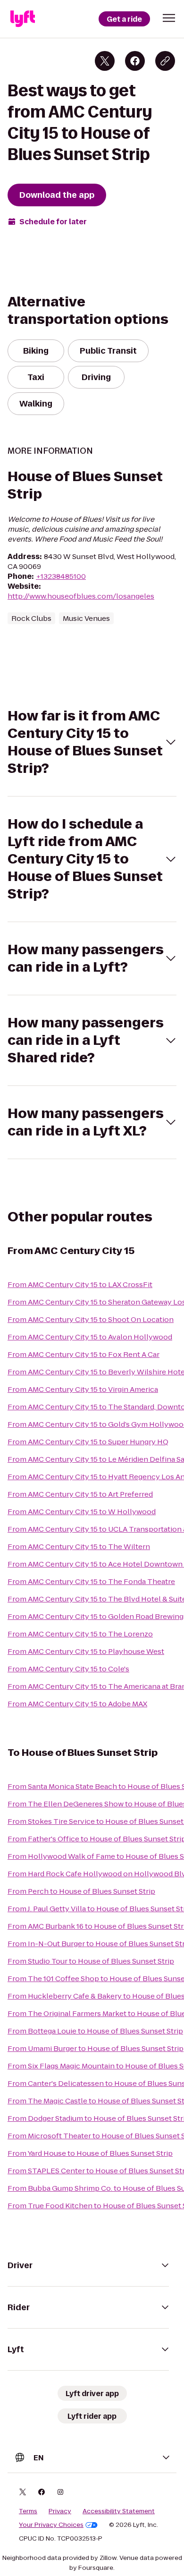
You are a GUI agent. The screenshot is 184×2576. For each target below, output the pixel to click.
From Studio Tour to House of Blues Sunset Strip (91, 1961)
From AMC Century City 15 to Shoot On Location (91, 1319)
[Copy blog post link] (165, 61)
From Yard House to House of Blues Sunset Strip (90, 2153)
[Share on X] (105, 61)
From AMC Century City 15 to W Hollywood (82, 1512)
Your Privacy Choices (51, 2525)
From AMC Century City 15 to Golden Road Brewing (96, 1616)
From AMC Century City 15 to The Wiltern (79, 1546)
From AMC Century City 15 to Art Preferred (80, 1494)
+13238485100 (61, 576)
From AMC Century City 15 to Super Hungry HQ (88, 1442)
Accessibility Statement (119, 2511)
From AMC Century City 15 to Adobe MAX (77, 1704)
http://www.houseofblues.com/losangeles (81, 596)
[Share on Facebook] (135, 61)
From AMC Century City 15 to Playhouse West (86, 1651)
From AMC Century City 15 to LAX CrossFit (80, 1284)
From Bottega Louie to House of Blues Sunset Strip (95, 2031)
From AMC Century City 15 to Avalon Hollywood (90, 1337)
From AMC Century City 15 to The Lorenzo (80, 1634)
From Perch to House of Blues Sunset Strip (81, 1891)
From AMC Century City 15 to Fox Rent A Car (84, 1354)
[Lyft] (23, 19)
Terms (28, 2511)
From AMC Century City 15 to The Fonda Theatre (91, 1581)
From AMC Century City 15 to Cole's (68, 1669)
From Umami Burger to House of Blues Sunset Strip (96, 2048)
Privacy (60, 2511)
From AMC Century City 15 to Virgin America (83, 1389)
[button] (169, 18)
